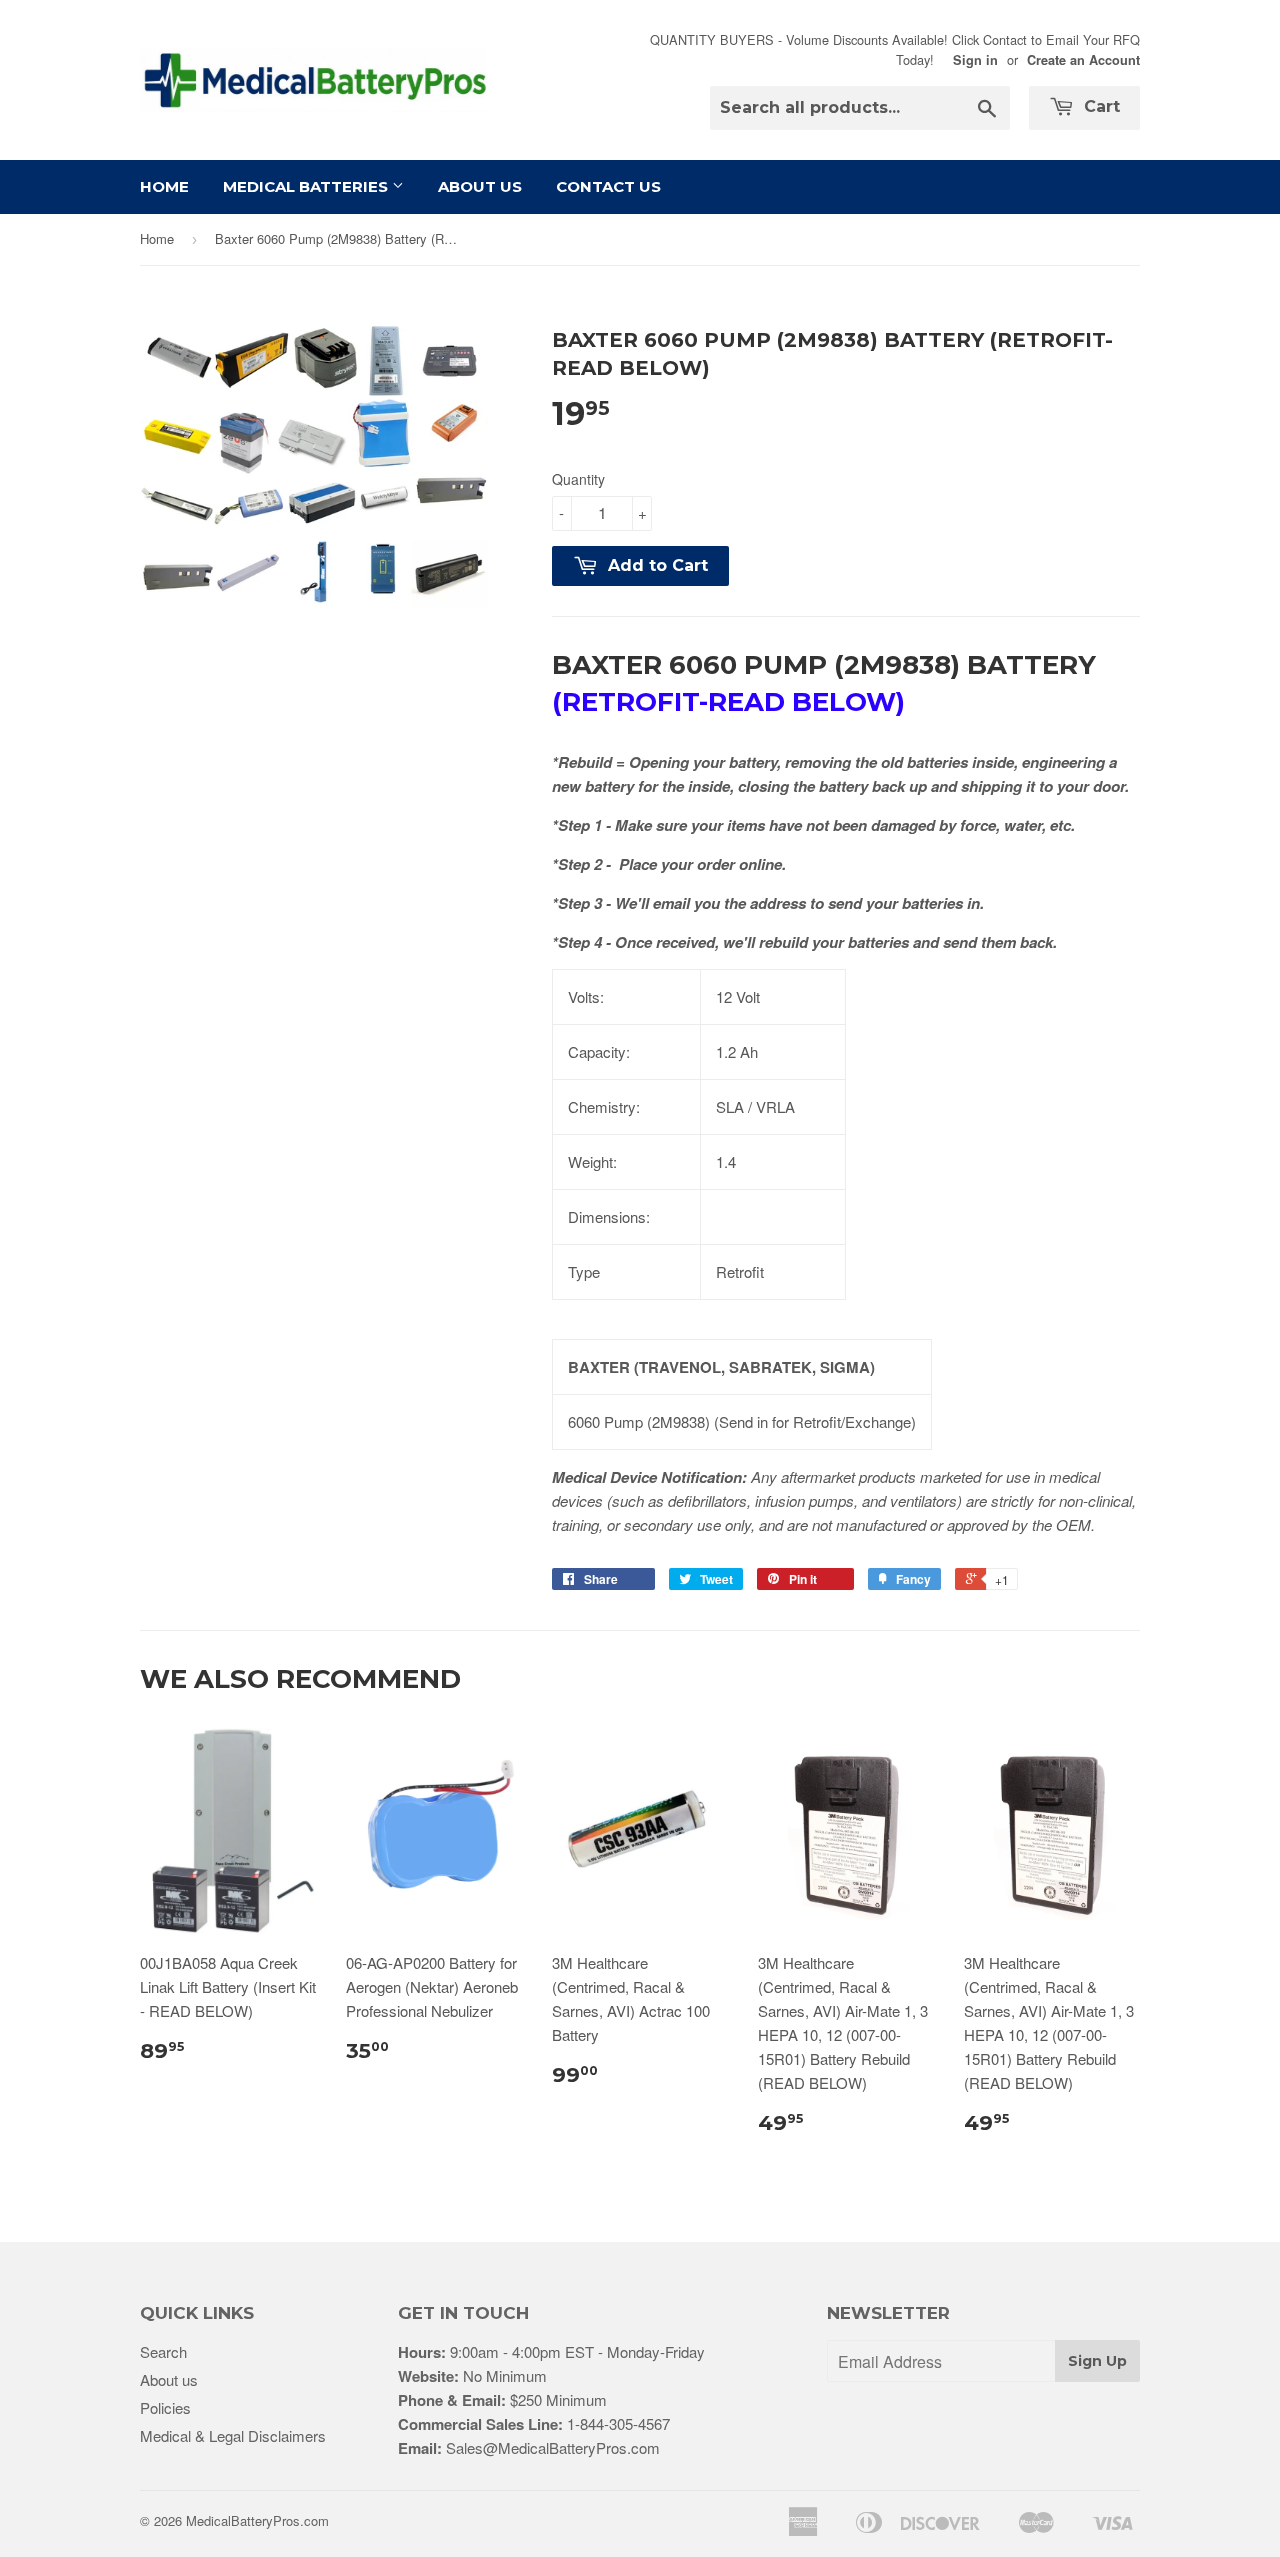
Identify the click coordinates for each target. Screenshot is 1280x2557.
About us (169, 2379)
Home (164, 186)
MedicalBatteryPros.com (257, 2520)
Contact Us (608, 186)
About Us (480, 186)
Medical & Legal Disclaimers (233, 2435)
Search (163, 2351)
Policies (165, 2407)
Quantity (578, 479)
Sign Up (1097, 2361)
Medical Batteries (307, 186)
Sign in (975, 60)
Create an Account (1083, 60)
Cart (1099, 106)
